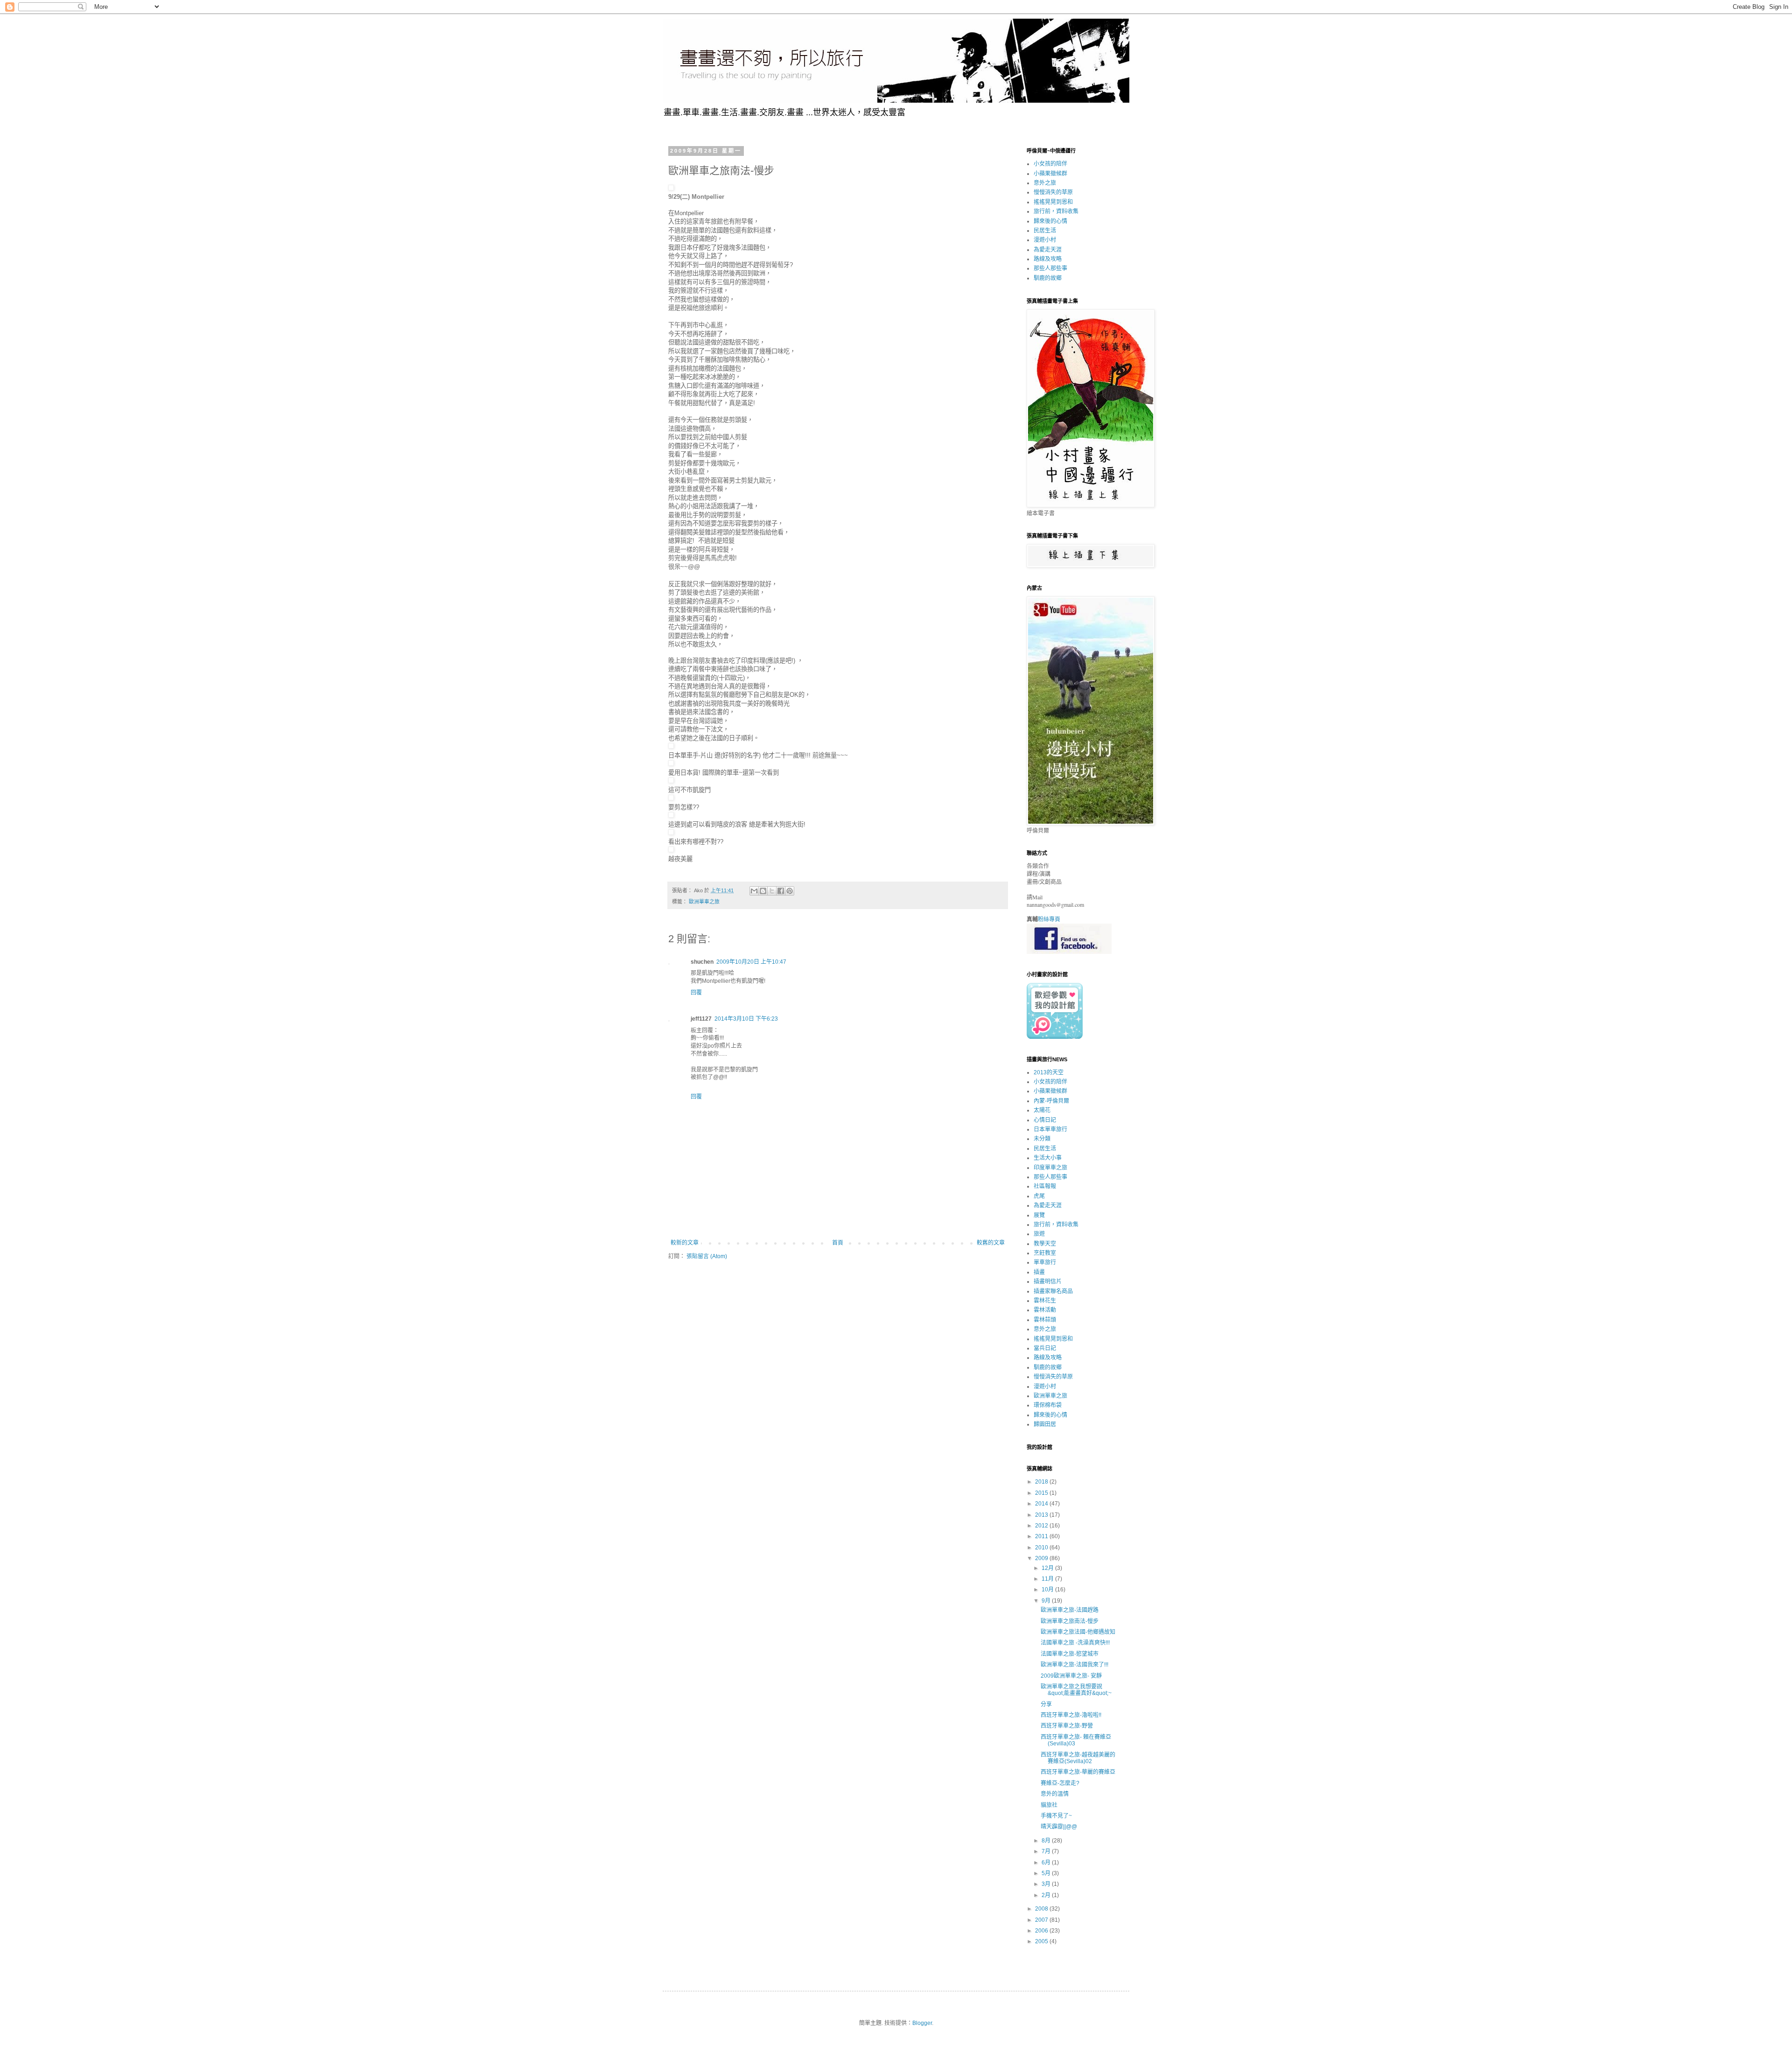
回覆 (696, 993)
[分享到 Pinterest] (790, 891)
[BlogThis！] (763, 891)
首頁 (838, 1243)
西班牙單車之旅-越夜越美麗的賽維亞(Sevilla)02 (1078, 1758)
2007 (1042, 1920)
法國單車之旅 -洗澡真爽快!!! (1075, 1643)
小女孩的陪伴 (1050, 164)
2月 (1047, 1895)
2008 (1042, 1909)
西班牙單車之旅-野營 (1067, 1726)
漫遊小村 (1045, 240)
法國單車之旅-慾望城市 (1070, 1654)
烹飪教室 (1045, 1253)
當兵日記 (1045, 1348)
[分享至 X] (772, 891)
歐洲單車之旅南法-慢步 (1070, 1621)
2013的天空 (1049, 1072)
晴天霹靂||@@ (1059, 1827)
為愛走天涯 (1048, 250)
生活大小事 (1048, 1158)
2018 (1042, 1482)
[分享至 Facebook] (781, 891)
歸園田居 (1045, 1424)
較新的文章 (685, 1243)
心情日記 (1045, 1120)
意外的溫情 (1055, 1794)
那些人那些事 (1050, 268)
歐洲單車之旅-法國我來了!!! (1074, 1665)
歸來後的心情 (1050, 221)
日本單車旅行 (1050, 1129)
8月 (1047, 1841)
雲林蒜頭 (1045, 1320)
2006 (1042, 1931)
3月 (1047, 1884)
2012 (1042, 1526)
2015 (1042, 1493)
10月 (1048, 1590)
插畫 (1039, 1272)
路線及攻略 (1048, 259)
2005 (1042, 1941)
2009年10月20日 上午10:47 (751, 962)
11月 (1048, 1579)
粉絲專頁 (1049, 919)
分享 (1046, 1704)
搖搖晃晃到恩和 (1053, 202)
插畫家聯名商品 (1053, 1291)
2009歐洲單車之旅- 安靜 (1071, 1676)
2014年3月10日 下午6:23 (746, 1019)
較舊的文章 (991, 1243)
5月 (1047, 1873)
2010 (1042, 1548)
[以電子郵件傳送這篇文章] (754, 891)
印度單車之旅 (1050, 1168)
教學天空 (1045, 1244)
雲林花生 (1045, 1301)
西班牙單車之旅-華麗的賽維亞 (1078, 1772)
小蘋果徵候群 (1050, 174)
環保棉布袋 (1048, 1405)
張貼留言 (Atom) (707, 1256)
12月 (1048, 1568)
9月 (1047, 1601)
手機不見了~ (1056, 1816)
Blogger (922, 2023)
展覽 (1039, 1215)
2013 (1042, 1515)
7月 (1047, 1851)
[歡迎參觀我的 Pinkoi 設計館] (1055, 1037)
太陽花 (1042, 1110)
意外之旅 (1045, 183)
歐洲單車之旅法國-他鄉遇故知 (1078, 1632)
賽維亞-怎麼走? (1060, 1783)
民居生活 (1045, 231)
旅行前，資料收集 (1056, 211)
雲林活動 (1045, 1310)
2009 (1042, 1558)
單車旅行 (1045, 1262)
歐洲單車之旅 (704, 902)
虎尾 (1039, 1196)
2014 (1042, 1504)
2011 (1042, 1536)
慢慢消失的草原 (1053, 192)
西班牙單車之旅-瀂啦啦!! (1071, 1715)
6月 (1047, 1863)
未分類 (1042, 1139)
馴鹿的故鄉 (1048, 278)
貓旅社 (1049, 1805)
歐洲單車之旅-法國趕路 (1070, 1610)
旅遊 (1039, 1234)
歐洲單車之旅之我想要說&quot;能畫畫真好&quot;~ (1076, 1690)
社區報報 (1045, 1186)
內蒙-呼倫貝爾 (1051, 1101)
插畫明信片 (1048, 1282)
